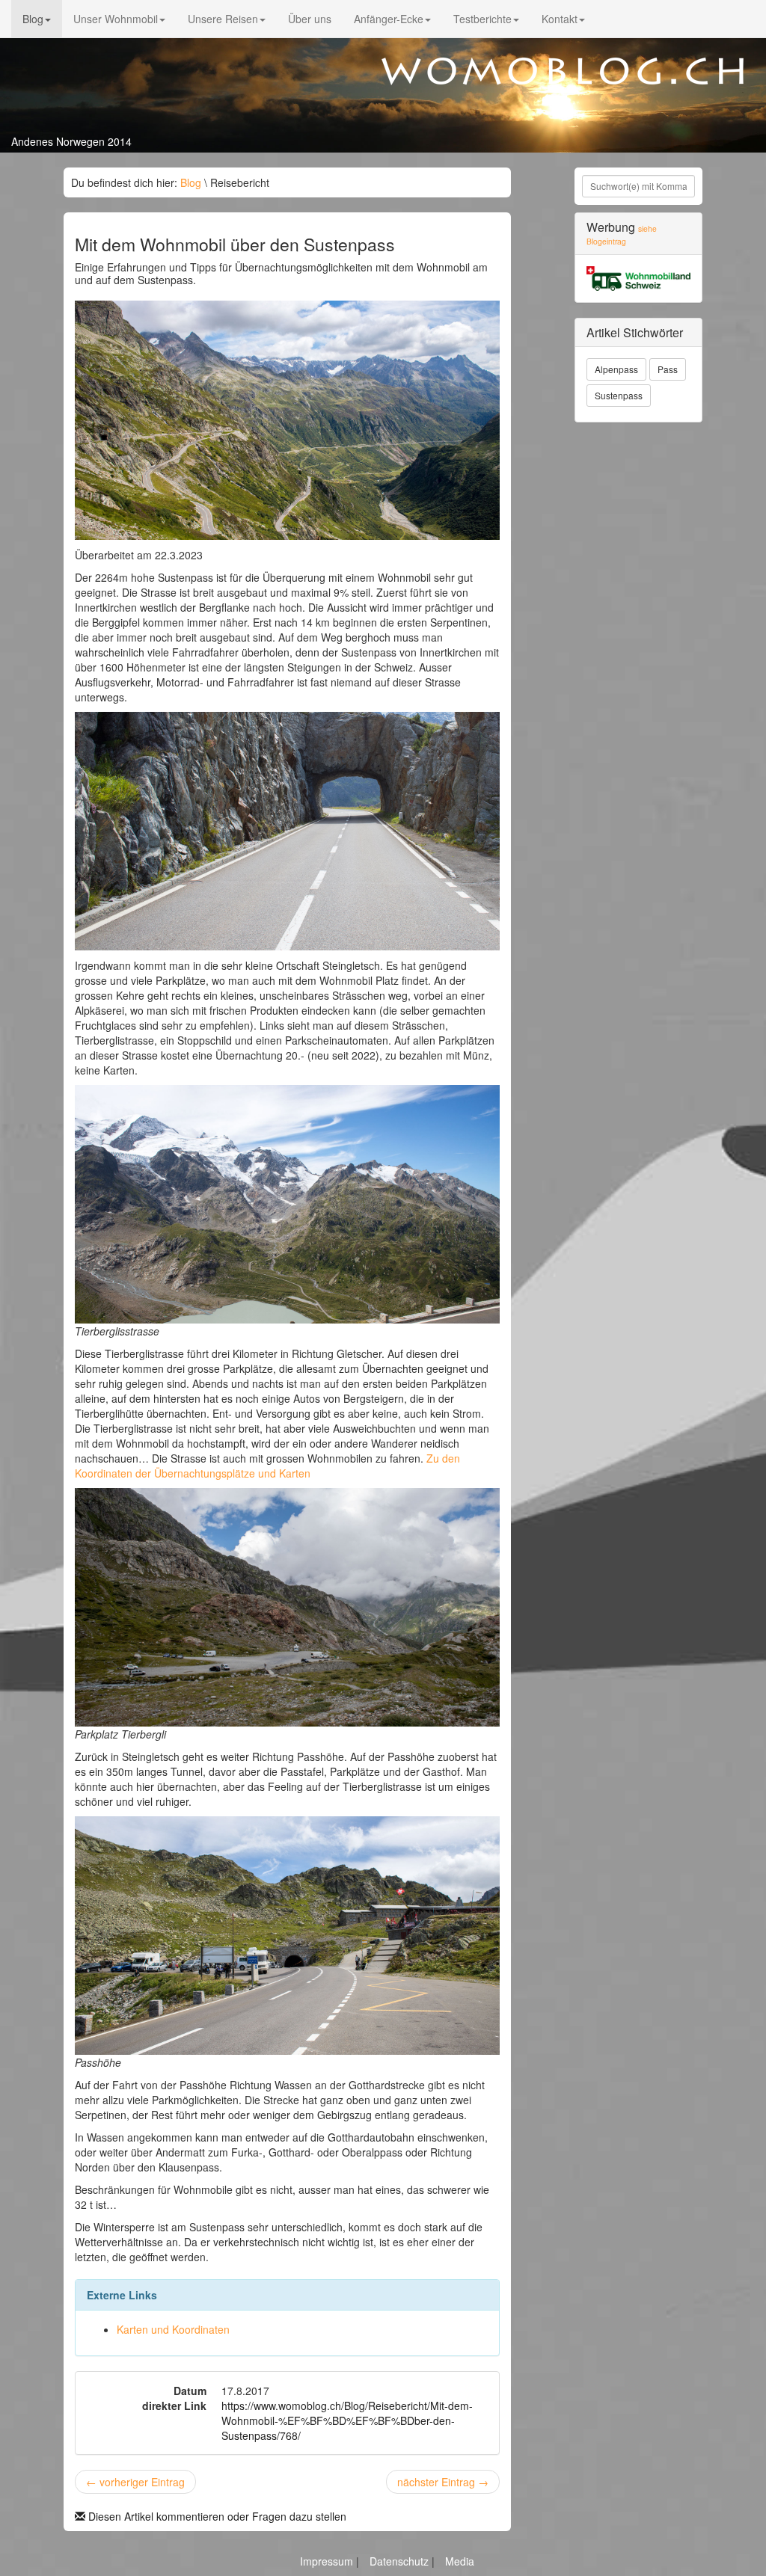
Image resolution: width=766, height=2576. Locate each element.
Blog (33, 19)
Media (460, 2561)
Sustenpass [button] (619, 395)
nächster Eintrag (443, 2482)
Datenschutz (401, 2561)
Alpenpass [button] (616, 369)
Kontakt (560, 19)
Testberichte (482, 19)
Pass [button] (668, 369)
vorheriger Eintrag (135, 2482)
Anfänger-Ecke (389, 19)
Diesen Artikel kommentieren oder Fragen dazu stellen (216, 2516)
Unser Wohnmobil (116, 19)
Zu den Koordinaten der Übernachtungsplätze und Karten (267, 1466)
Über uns (310, 19)
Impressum (328, 2561)
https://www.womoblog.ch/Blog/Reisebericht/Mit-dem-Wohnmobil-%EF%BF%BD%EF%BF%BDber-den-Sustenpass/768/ (347, 2420)
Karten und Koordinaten (173, 2329)
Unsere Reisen (223, 19)
